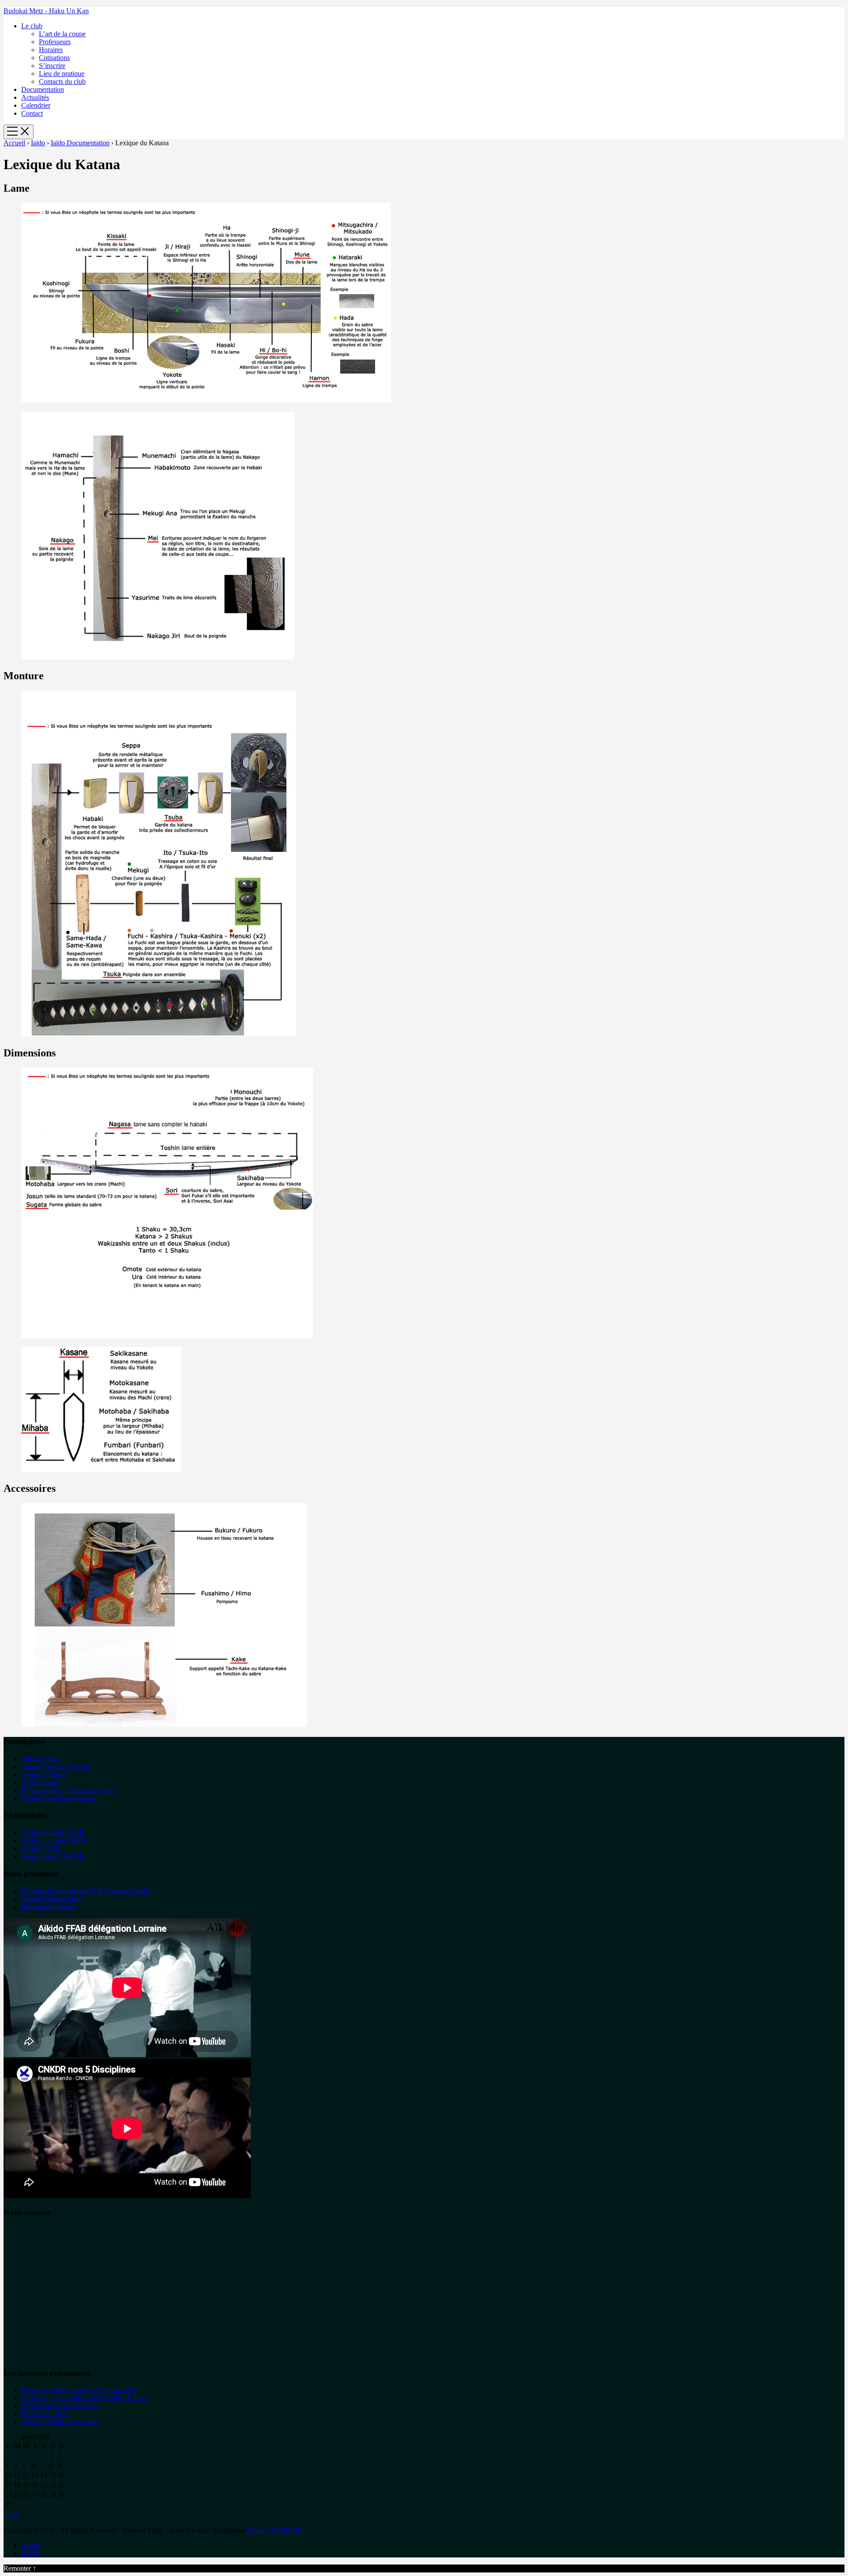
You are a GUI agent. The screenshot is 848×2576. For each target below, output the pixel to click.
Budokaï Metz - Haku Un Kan (46, 11)
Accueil (14, 143)
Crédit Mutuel (41, 1783)
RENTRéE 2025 (45, 2414)
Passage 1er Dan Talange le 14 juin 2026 (78, 2390)
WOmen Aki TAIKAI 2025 (60, 2406)
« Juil (12, 2514)
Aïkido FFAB (41, 1848)
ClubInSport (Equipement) (58, 1799)
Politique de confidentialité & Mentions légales (86, 1891)
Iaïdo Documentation (80, 143)
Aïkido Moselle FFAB (53, 1833)
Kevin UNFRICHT (274, 2530)
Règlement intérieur (49, 1907)
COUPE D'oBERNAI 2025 (61, 2422)
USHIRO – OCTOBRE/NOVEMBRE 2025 (84, 2398)
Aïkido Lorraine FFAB (53, 1840)
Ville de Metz (40, 1759)
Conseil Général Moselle (56, 1767)
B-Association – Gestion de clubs (68, 1791)
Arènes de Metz (43, 1775)
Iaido (38, 143)
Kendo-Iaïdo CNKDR (53, 1856)
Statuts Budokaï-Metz (51, 1899)
